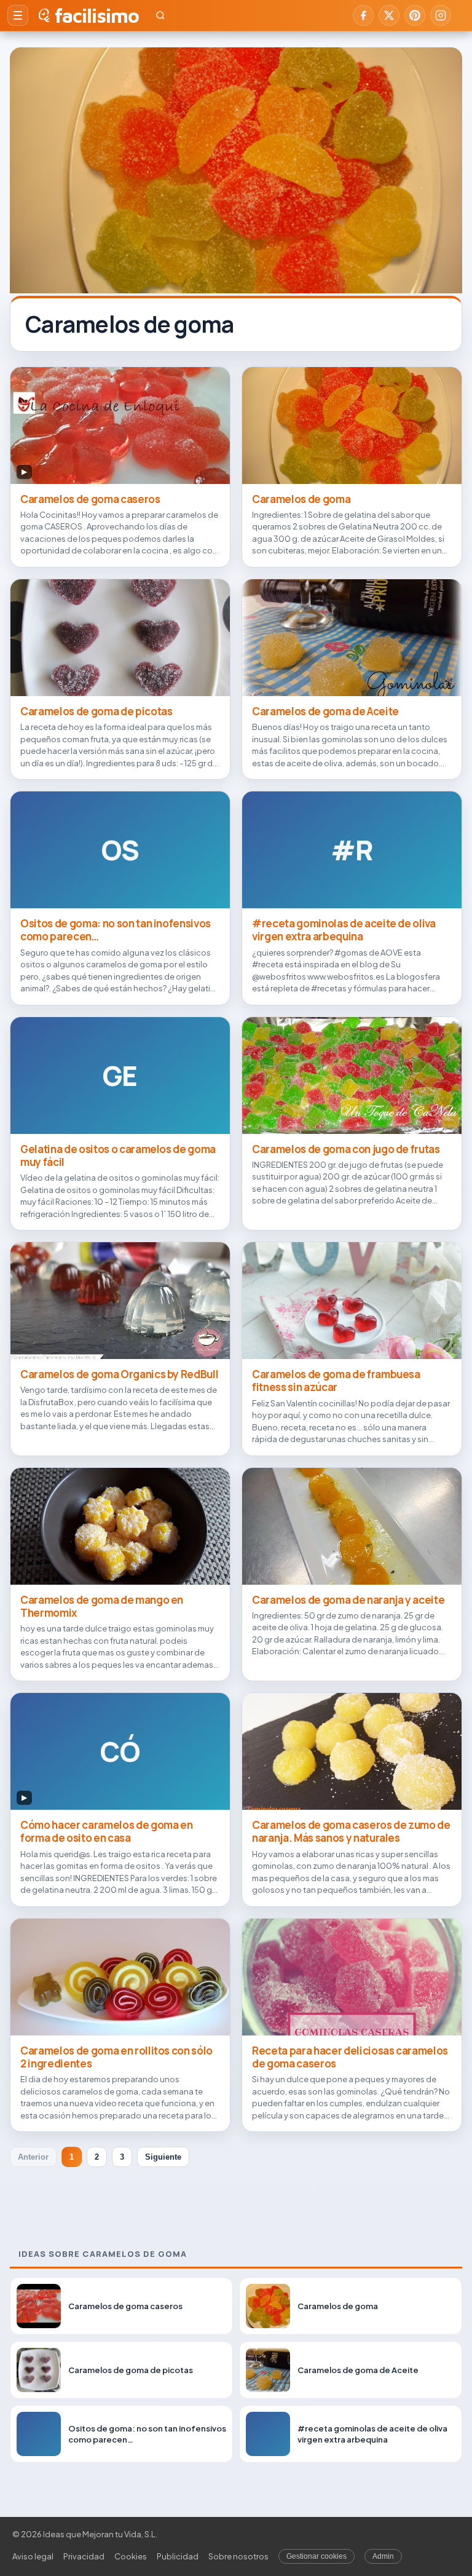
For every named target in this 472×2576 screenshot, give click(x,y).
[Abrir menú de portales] (18, 15)
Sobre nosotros (238, 2556)
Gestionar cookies (317, 2556)
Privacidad (84, 2556)
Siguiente (163, 2157)
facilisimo (97, 15)
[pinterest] (415, 15)
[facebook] (363, 15)
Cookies (131, 2556)
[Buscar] (160, 15)
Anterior (33, 2157)
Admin (383, 2556)
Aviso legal (33, 2556)
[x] (389, 15)
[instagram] (441, 15)
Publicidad (178, 2556)
